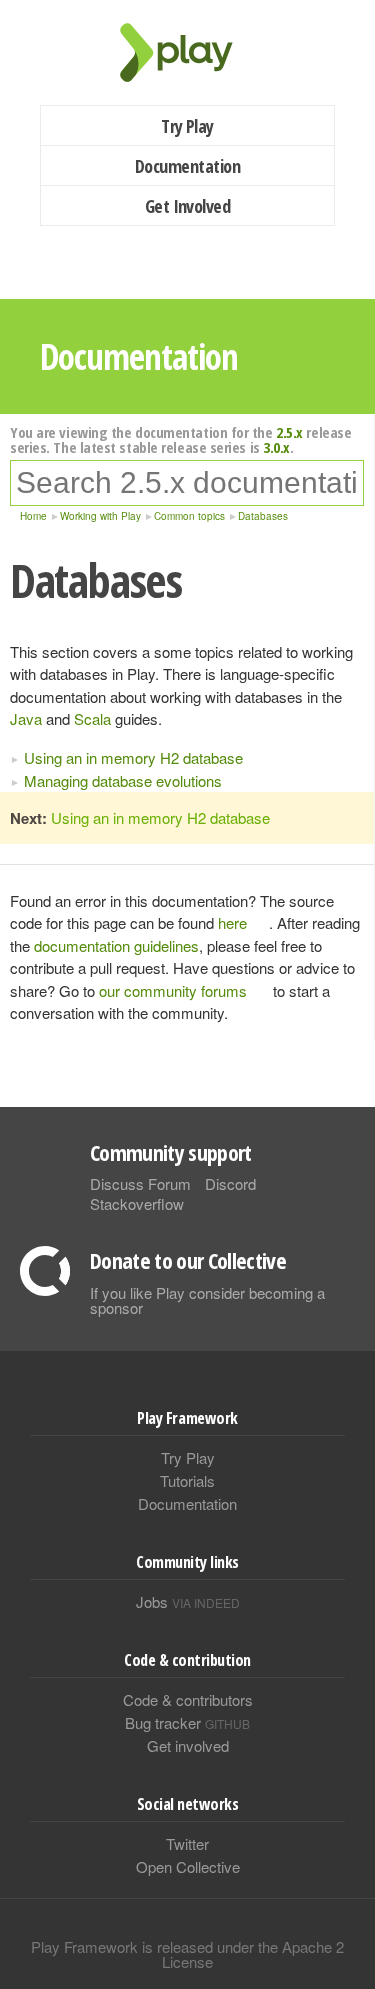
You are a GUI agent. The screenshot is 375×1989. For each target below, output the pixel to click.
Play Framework (188, 52)
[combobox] (187, 483)
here (232, 922)
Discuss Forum (140, 1183)
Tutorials (187, 1480)
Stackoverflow (137, 1203)
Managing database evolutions (123, 780)
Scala (92, 718)
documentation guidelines (116, 945)
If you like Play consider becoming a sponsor (207, 1300)
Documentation (187, 166)
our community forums (173, 990)
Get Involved (188, 206)
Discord (230, 1183)
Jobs (188, 1601)
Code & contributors (188, 1699)
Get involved (188, 1745)
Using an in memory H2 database (133, 757)
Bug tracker (187, 1722)
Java (26, 718)
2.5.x (289, 432)
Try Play (187, 126)
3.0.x (276, 447)
